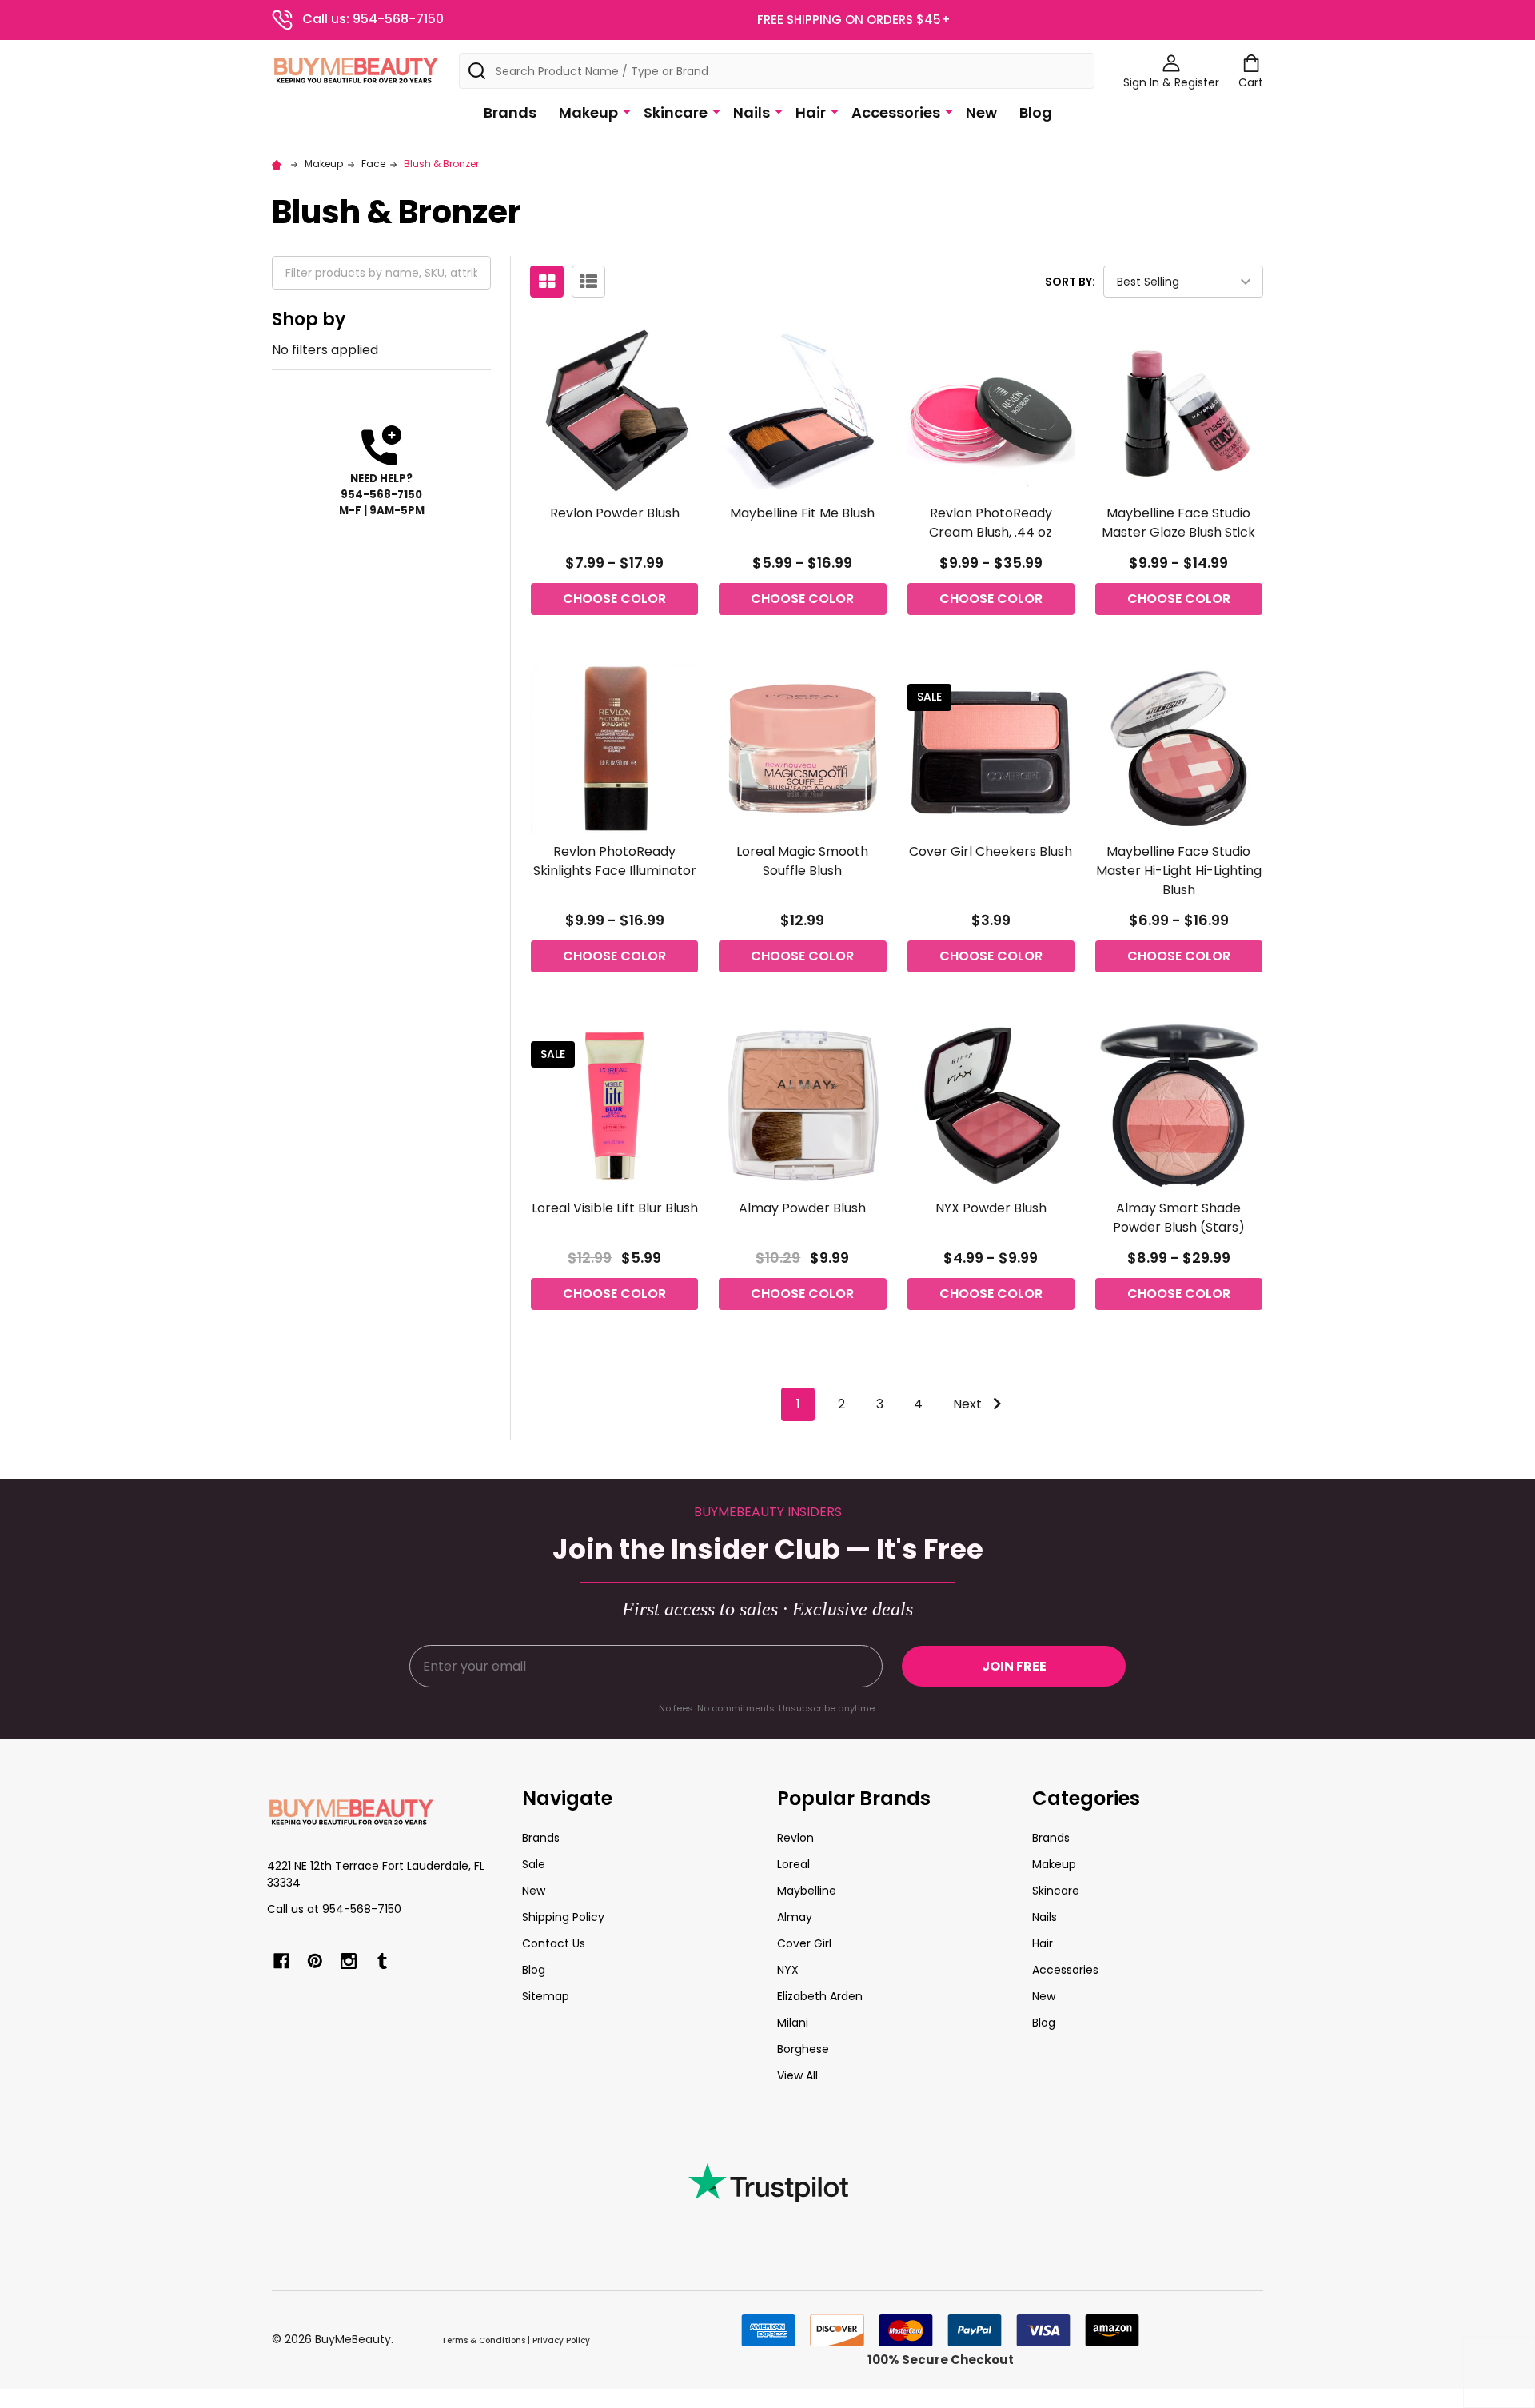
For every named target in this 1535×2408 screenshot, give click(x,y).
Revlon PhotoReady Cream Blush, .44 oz (991, 523)
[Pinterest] (315, 1961)
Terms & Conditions (483, 2340)
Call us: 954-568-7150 (373, 19)
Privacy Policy (561, 2340)
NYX (788, 1970)
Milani (793, 2023)
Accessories (896, 112)
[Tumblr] (382, 1961)
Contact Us (554, 1943)
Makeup (588, 112)
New (981, 112)
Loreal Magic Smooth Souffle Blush (802, 861)
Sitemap (546, 1996)
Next (969, 1404)
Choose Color (614, 599)
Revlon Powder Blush (615, 513)
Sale (534, 1864)
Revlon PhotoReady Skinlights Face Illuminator (615, 861)
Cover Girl (804, 1943)
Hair (811, 112)
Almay (795, 1917)
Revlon (795, 1838)
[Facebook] (281, 1961)
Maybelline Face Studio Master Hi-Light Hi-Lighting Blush (1179, 871)
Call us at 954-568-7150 (334, 1909)
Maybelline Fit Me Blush (802, 513)
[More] (627, 111)
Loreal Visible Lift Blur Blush (615, 1208)
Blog (1036, 112)
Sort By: (1070, 282)
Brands (510, 112)
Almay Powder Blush (802, 1208)
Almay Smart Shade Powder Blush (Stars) (1179, 1218)
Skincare (676, 112)
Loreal (793, 1864)
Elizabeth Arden (820, 1996)
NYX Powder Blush (991, 1208)
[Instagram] (349, 1961)
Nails (752, 112)
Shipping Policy (563, 1917)
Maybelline (807, 1891)
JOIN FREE (1014, 1666)
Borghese (803, 2049)
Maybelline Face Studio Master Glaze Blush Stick (1178, 523)
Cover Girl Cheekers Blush (991, 851)
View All (797, 2075)
